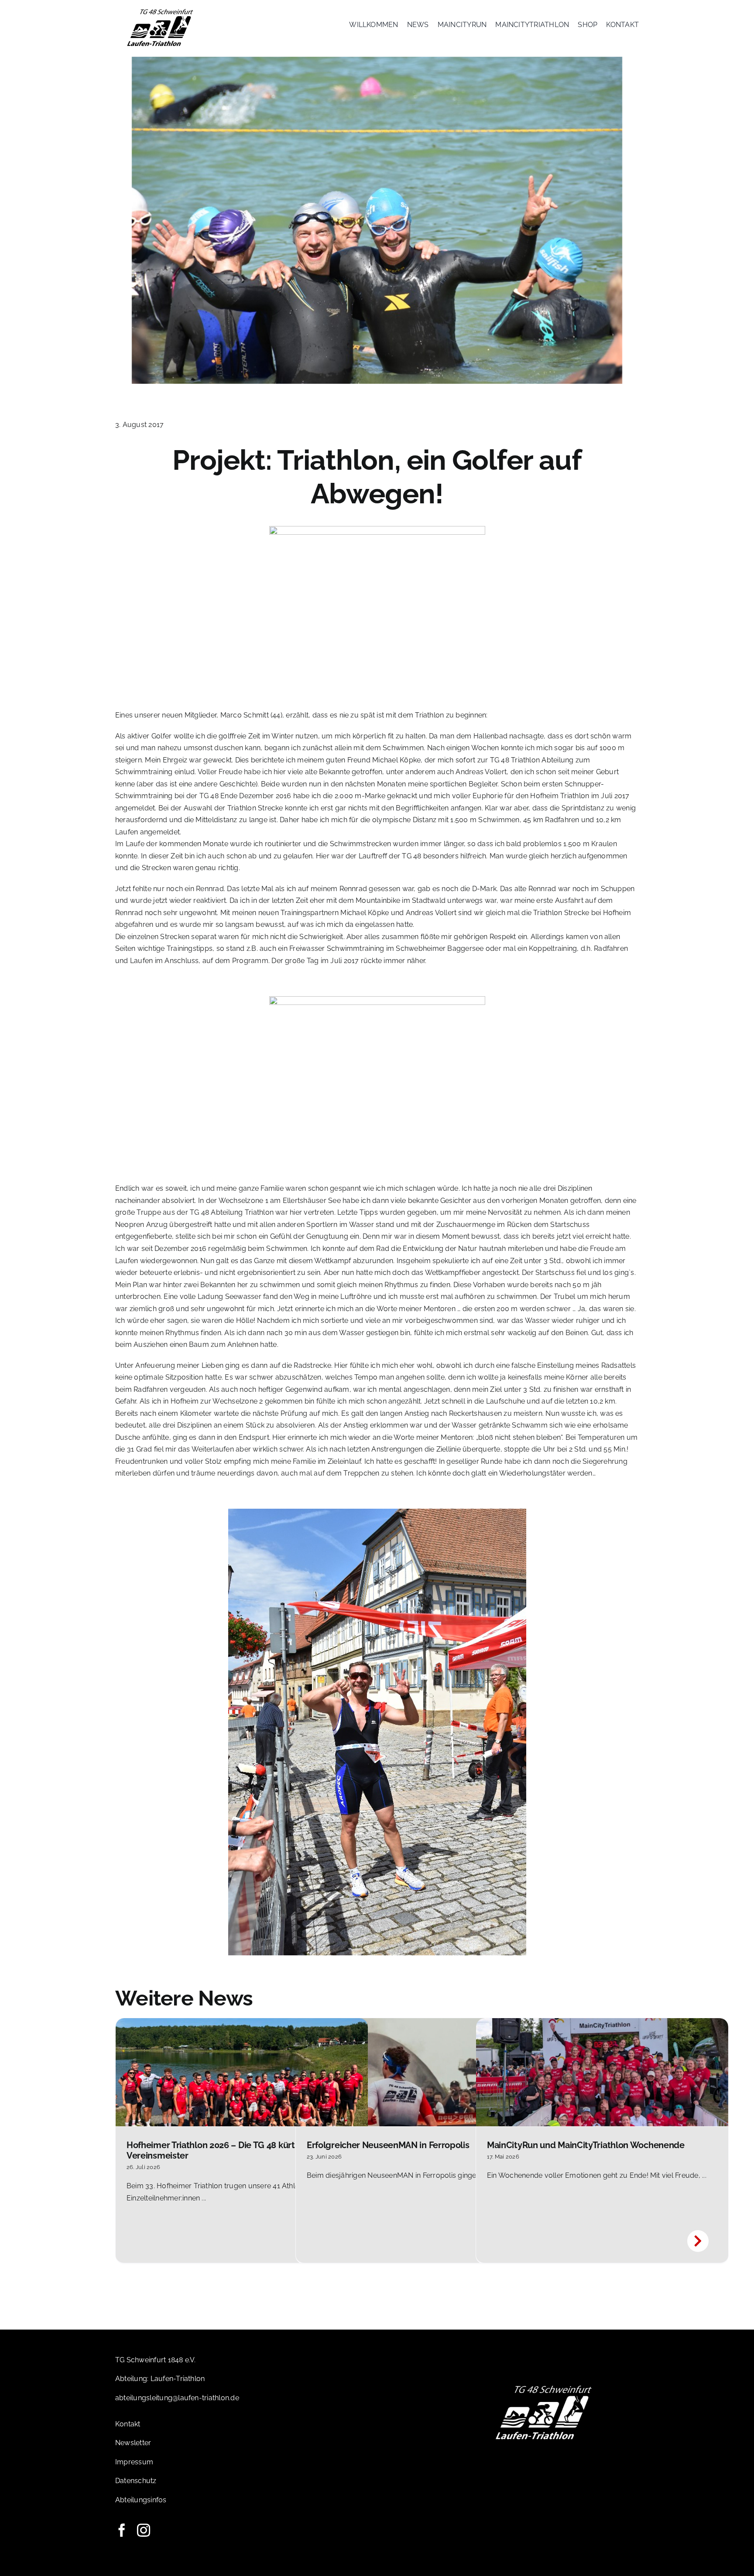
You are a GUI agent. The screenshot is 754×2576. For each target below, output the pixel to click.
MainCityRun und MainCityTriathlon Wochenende (586, 2145)
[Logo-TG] (160, 10)
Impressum (134, 2462)
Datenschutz (136, 2481)
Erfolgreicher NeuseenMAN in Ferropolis (388, 2145)
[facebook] (122, 2530)
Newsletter (133, 2443)
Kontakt (128, 2424)
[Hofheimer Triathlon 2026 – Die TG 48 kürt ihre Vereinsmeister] (242, 2072)
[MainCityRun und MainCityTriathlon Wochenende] (602, 2072)
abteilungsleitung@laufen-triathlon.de (177, 2398)
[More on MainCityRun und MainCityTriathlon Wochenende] (700, 2242)
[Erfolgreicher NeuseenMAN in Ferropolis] (422, 2072)
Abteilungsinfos (141, 2500)
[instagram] (144, 2530)
